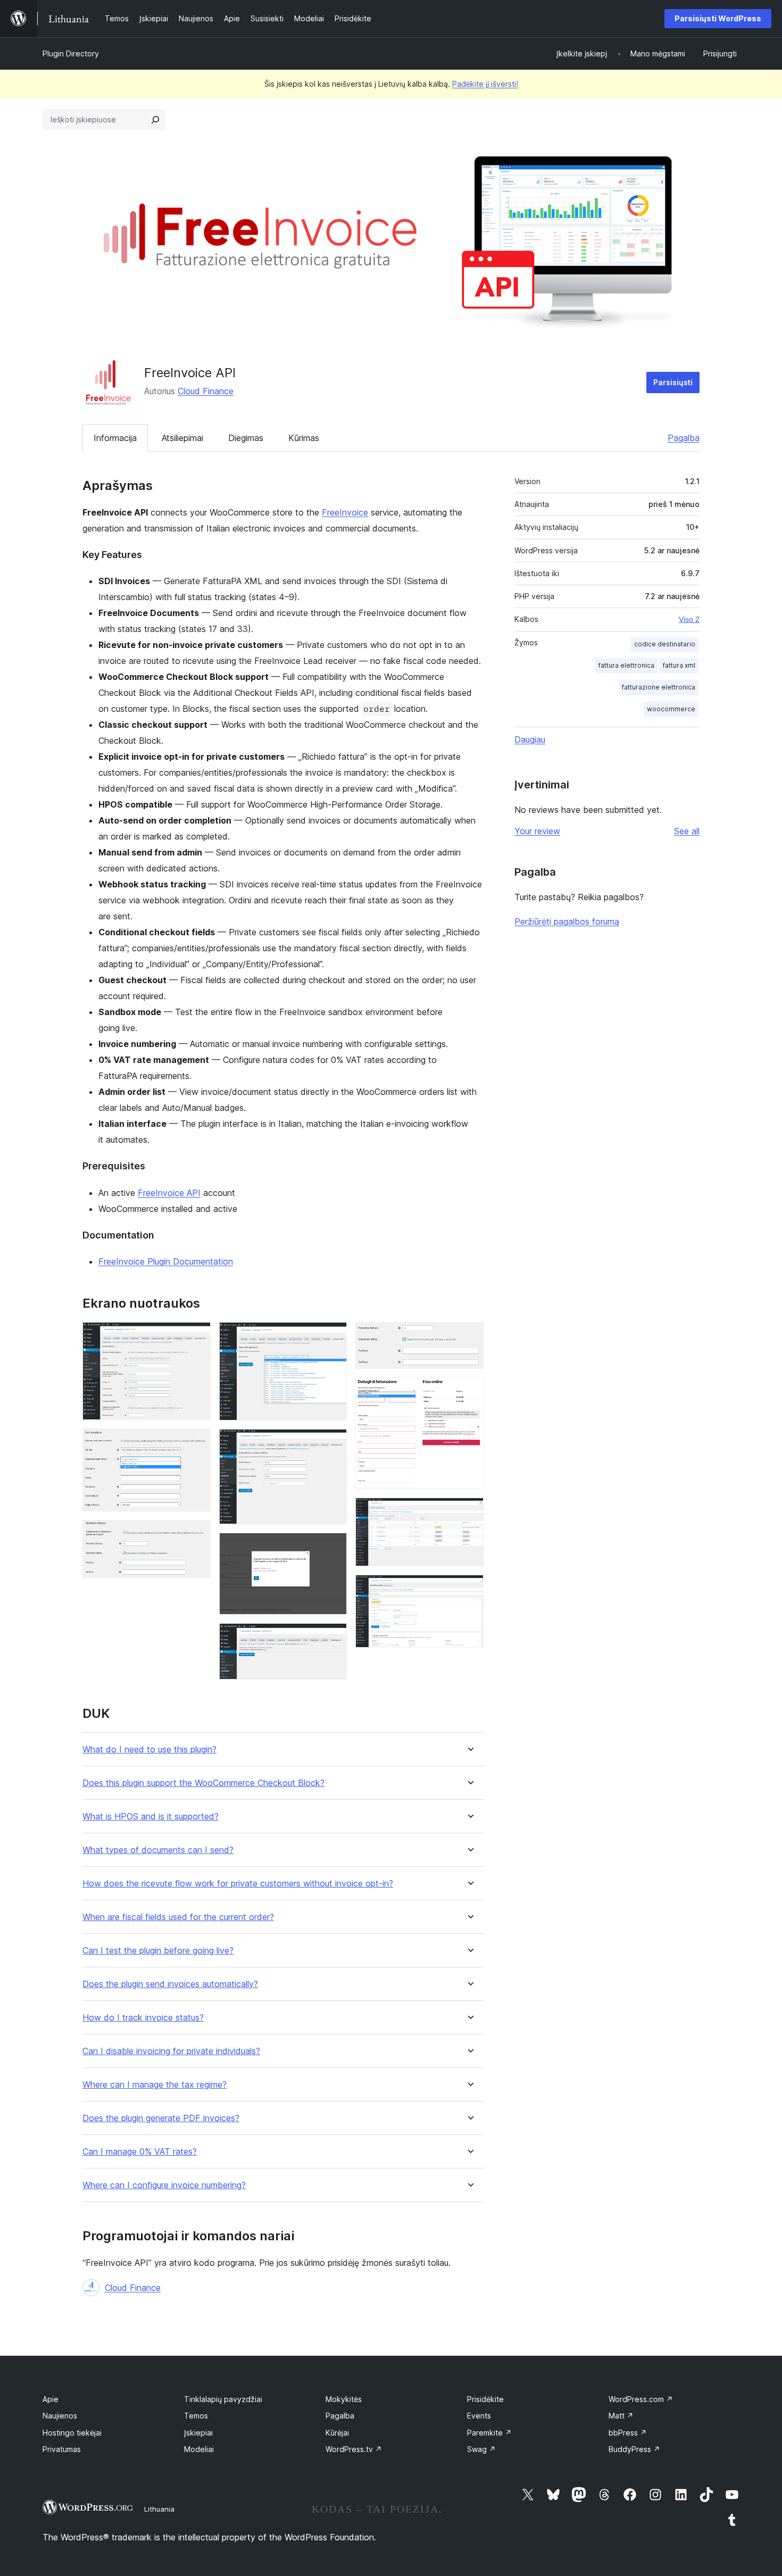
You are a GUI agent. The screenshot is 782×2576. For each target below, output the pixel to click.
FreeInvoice (345, 512)
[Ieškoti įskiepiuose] (155, 120)
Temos (196, 2416)
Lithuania (159, 2509)
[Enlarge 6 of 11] (332, 1547)
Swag (481, 2449)
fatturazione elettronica (659, 687)
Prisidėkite (485, 2399)
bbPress (628, 2433)
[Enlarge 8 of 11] (469, 1336)
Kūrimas (304, 438)
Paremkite (489, 2433)
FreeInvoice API (169, 1193)
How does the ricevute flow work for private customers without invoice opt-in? (238, 1884)
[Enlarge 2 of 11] (196, 1443)
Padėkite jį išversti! (485, 84)
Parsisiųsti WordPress (718, 18)
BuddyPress (634, 2449)
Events (479, 2416)
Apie (51, 2399)
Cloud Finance (206, 391)
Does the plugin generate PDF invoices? (161, 2118)
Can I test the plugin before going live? (158, 1951)
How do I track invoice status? (143, 2018)
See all (687, 831)
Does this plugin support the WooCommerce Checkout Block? (203, 1783)
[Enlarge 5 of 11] (332, 1443)
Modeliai (199, 2449)
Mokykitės (344, 2399)
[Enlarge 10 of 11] (469, 1512)
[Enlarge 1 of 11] (196, 1336)
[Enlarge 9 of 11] (469, 1392)
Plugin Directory (71, 53)
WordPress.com (641, 2399)
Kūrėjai (337, 2433)
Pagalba (684, 438)
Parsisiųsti (673, 382)
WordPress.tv (354, 2449)
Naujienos (60, 2416)
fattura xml (679, 665)
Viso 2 (689, 619)
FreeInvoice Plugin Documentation (166, 1261)
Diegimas (246, 438)
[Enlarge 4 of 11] (332, 1336)
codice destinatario (665, 644)
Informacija (115, 438)
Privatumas (62, 2449)
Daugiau (530, 739)
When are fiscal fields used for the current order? (178, 1917)
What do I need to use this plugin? (149, 1750)
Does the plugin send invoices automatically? (170, 1984)
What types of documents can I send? (158, 1850)
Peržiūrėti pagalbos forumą (567, 921)
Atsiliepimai (182, 438)
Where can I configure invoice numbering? (164, 2185)
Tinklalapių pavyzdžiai (223, 2399)
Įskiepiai (198, 2433)
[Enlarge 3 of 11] (196, 1534)
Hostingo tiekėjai (72, 2433)
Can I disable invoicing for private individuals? (171, 2051)
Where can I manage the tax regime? (155, 2085)
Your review (537, 831)
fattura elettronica (626, 665)
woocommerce (671, 709)
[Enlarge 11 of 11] (469, 1589)
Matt (621, 2416)
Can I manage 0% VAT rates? (140, 2152)
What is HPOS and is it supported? (151, 1817)
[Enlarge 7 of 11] (332, 1638)
